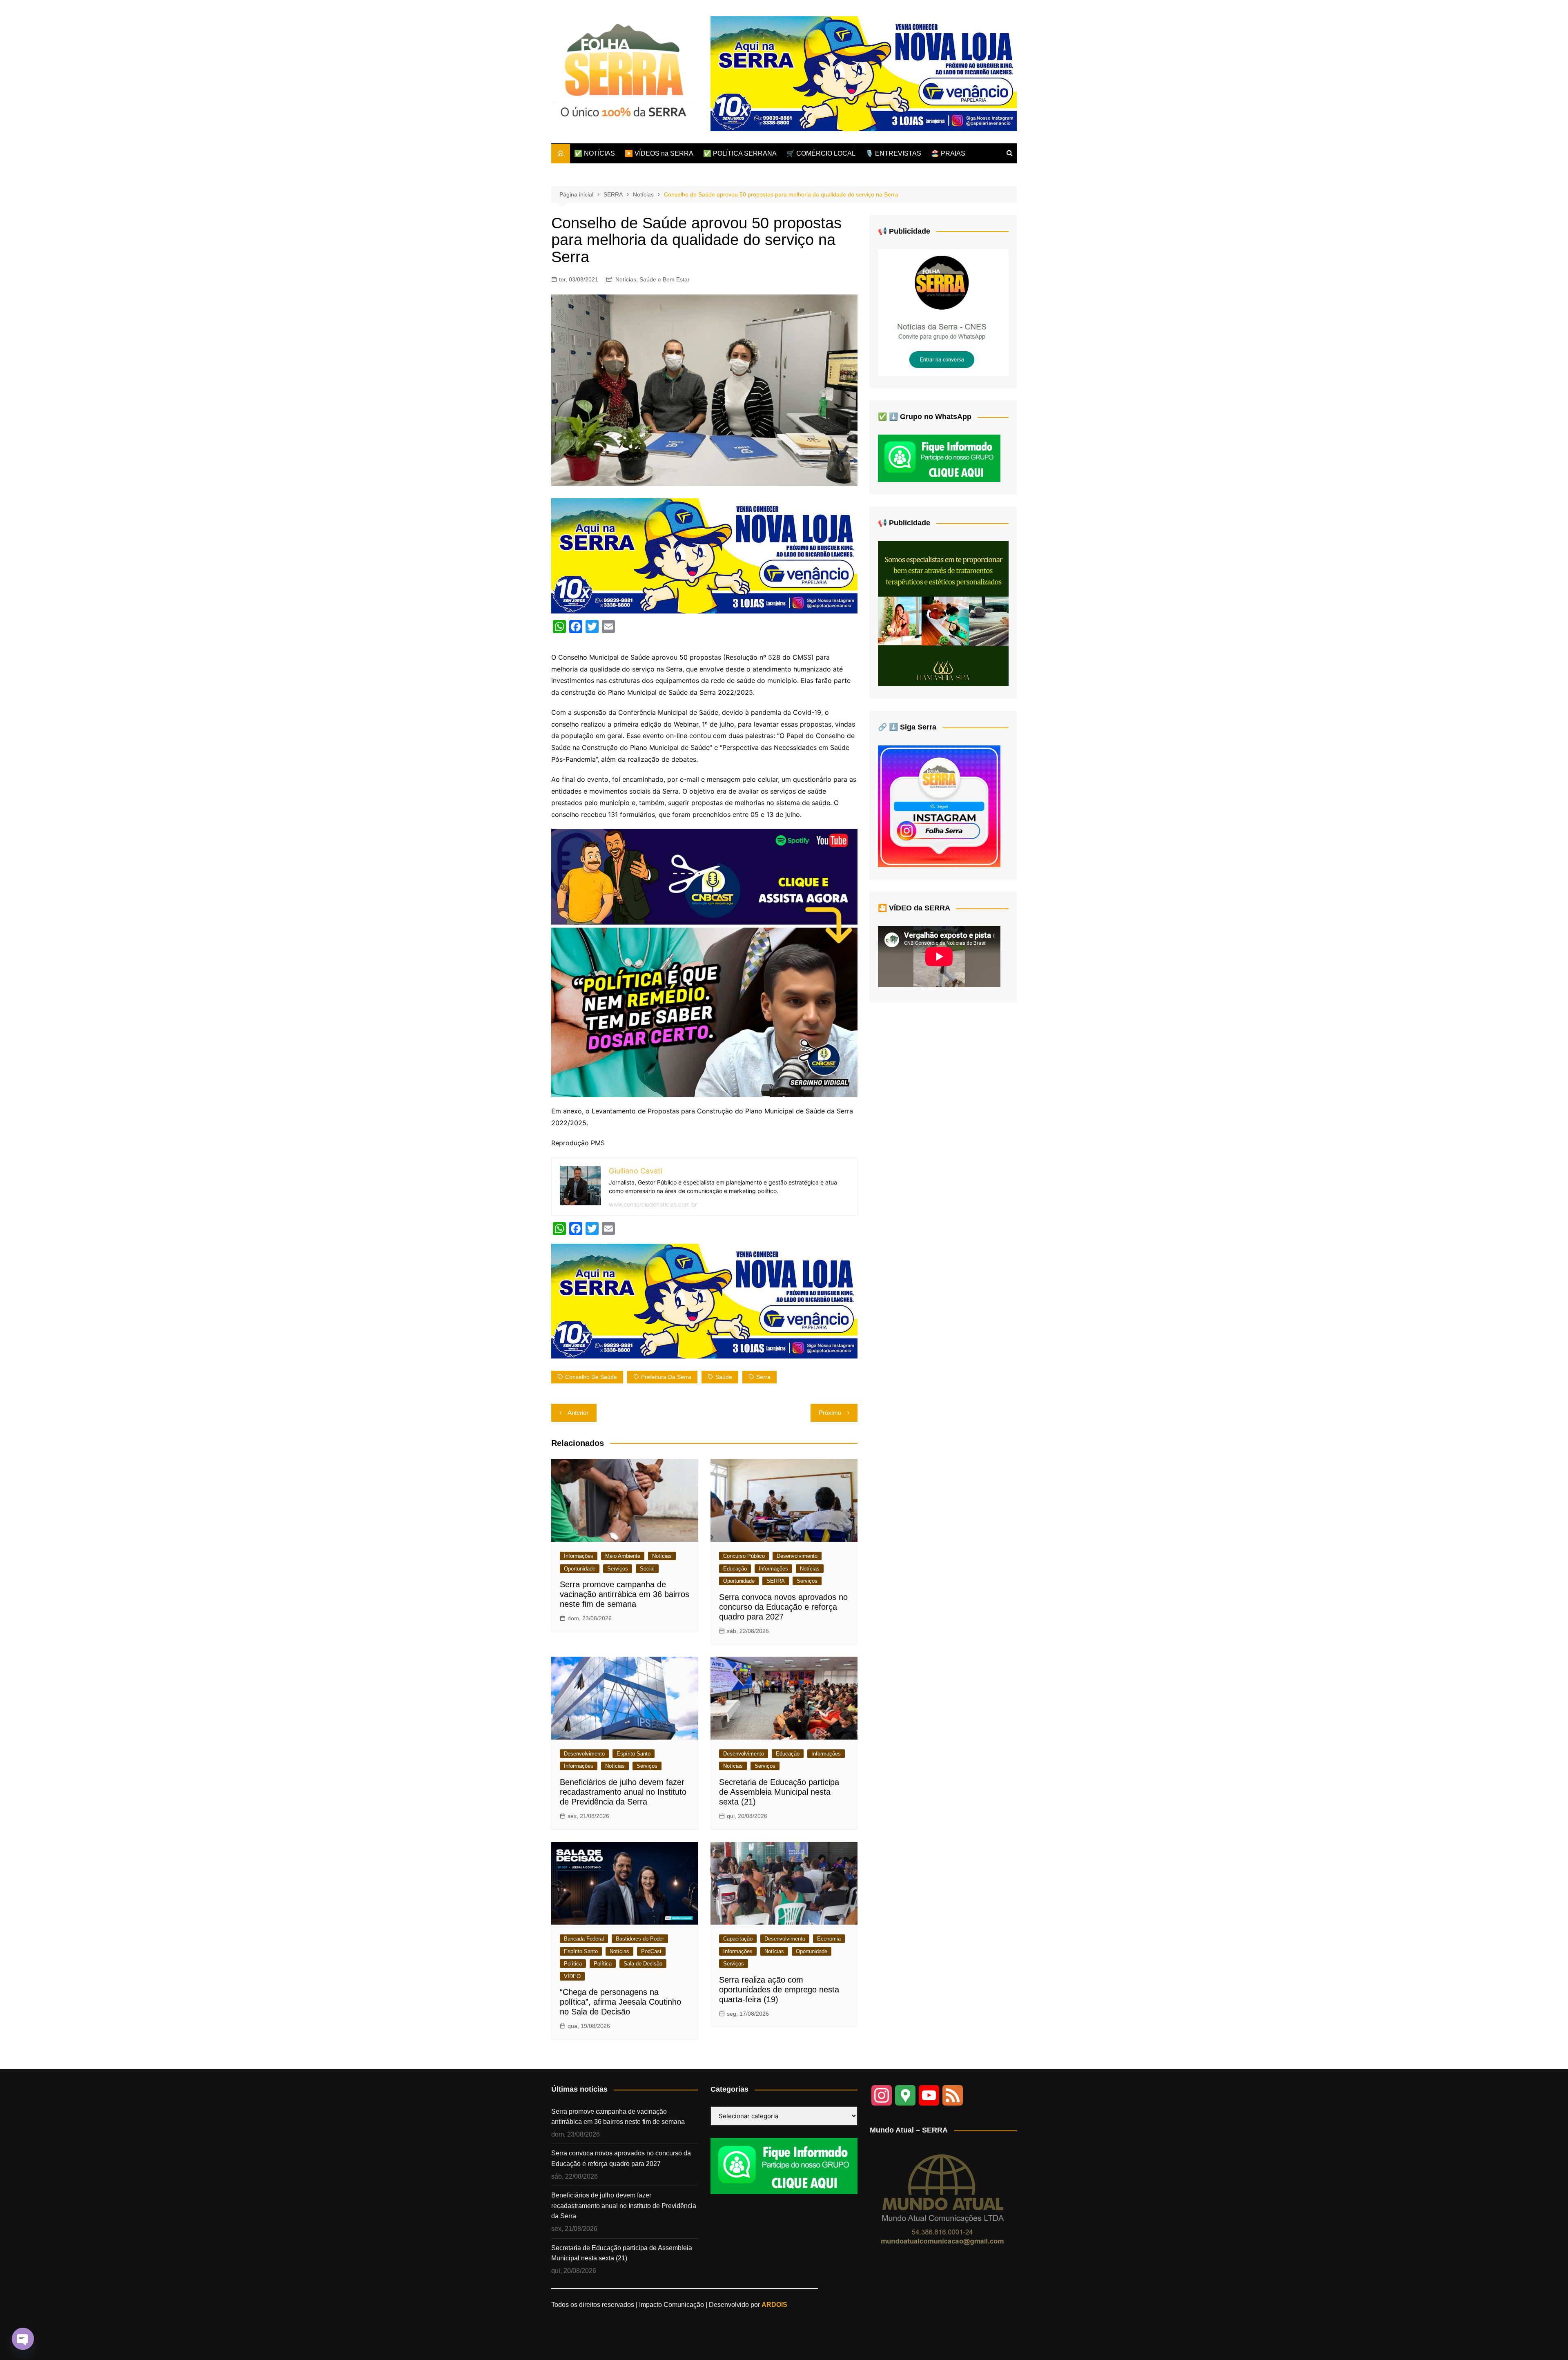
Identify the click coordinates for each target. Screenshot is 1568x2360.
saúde (724, 1377)
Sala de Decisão (643, 1964)
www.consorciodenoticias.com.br (653, 1204)
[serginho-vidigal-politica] (704, 962)
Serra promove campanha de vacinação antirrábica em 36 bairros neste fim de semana (625, 1594)
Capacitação (738, 1939)
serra (763, 1377)
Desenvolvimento (797, 1556)
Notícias (626, 279)
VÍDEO (572, 1976)
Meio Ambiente (623, 1556)
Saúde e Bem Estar (665, 279)
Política (573, 1964)
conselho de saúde (591, 1377)
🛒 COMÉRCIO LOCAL (821, 153)
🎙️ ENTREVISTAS (893, 153)
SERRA (776, 1581)
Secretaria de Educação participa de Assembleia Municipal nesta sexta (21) (779, 1792)
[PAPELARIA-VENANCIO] (864, 73)
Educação (735, 1569)
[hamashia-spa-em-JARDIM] (943, 613)
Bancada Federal (584, 1939)
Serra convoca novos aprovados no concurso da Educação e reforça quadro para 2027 (783, 1607)
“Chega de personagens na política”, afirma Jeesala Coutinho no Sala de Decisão (620, 2002)
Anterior (578, 1413)
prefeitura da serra (666, 1377)
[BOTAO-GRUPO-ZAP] (784, 2165)
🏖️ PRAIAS (948, 153)
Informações (579, 1556)
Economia (829, 1939)
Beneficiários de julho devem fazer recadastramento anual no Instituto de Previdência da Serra (623, 1792)
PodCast (651, 1951)
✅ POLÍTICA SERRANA (740, 153)
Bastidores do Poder (640, 1939)
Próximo (830, 1413)
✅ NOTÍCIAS (595, 153)
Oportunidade (580, 1569)
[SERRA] (943, 312)
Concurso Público (744, 1556)
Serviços (618, 1569)
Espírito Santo (634, 1754)
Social (647, 1569)
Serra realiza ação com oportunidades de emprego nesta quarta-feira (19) (779, 1990)
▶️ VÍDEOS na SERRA (659, 153)
